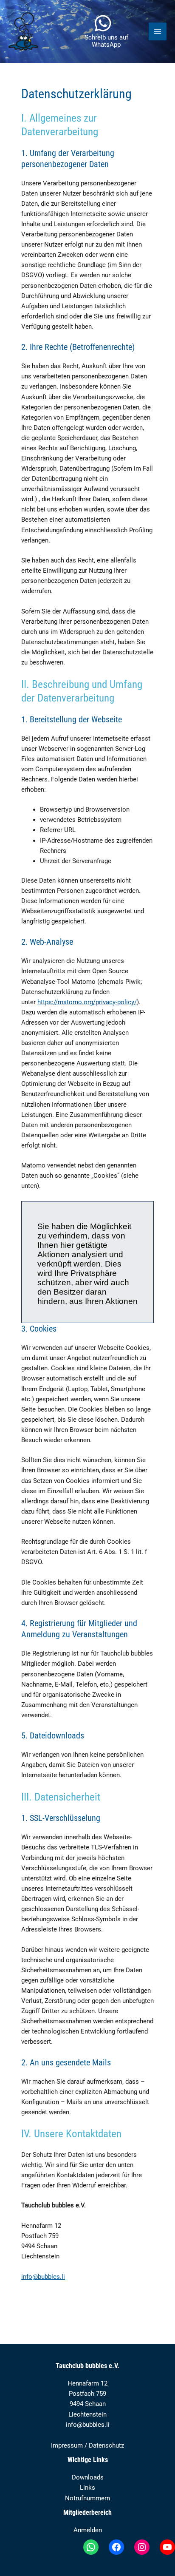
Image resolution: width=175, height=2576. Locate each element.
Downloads (88, 2477)
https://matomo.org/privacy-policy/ (87, 1002)
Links (87, 2488)
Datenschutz (106, 2445)
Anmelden (88, 2530)
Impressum (67, 2445)
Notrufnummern (87, 2498)
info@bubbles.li (43, 2277)
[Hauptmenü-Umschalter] (158, 31)
